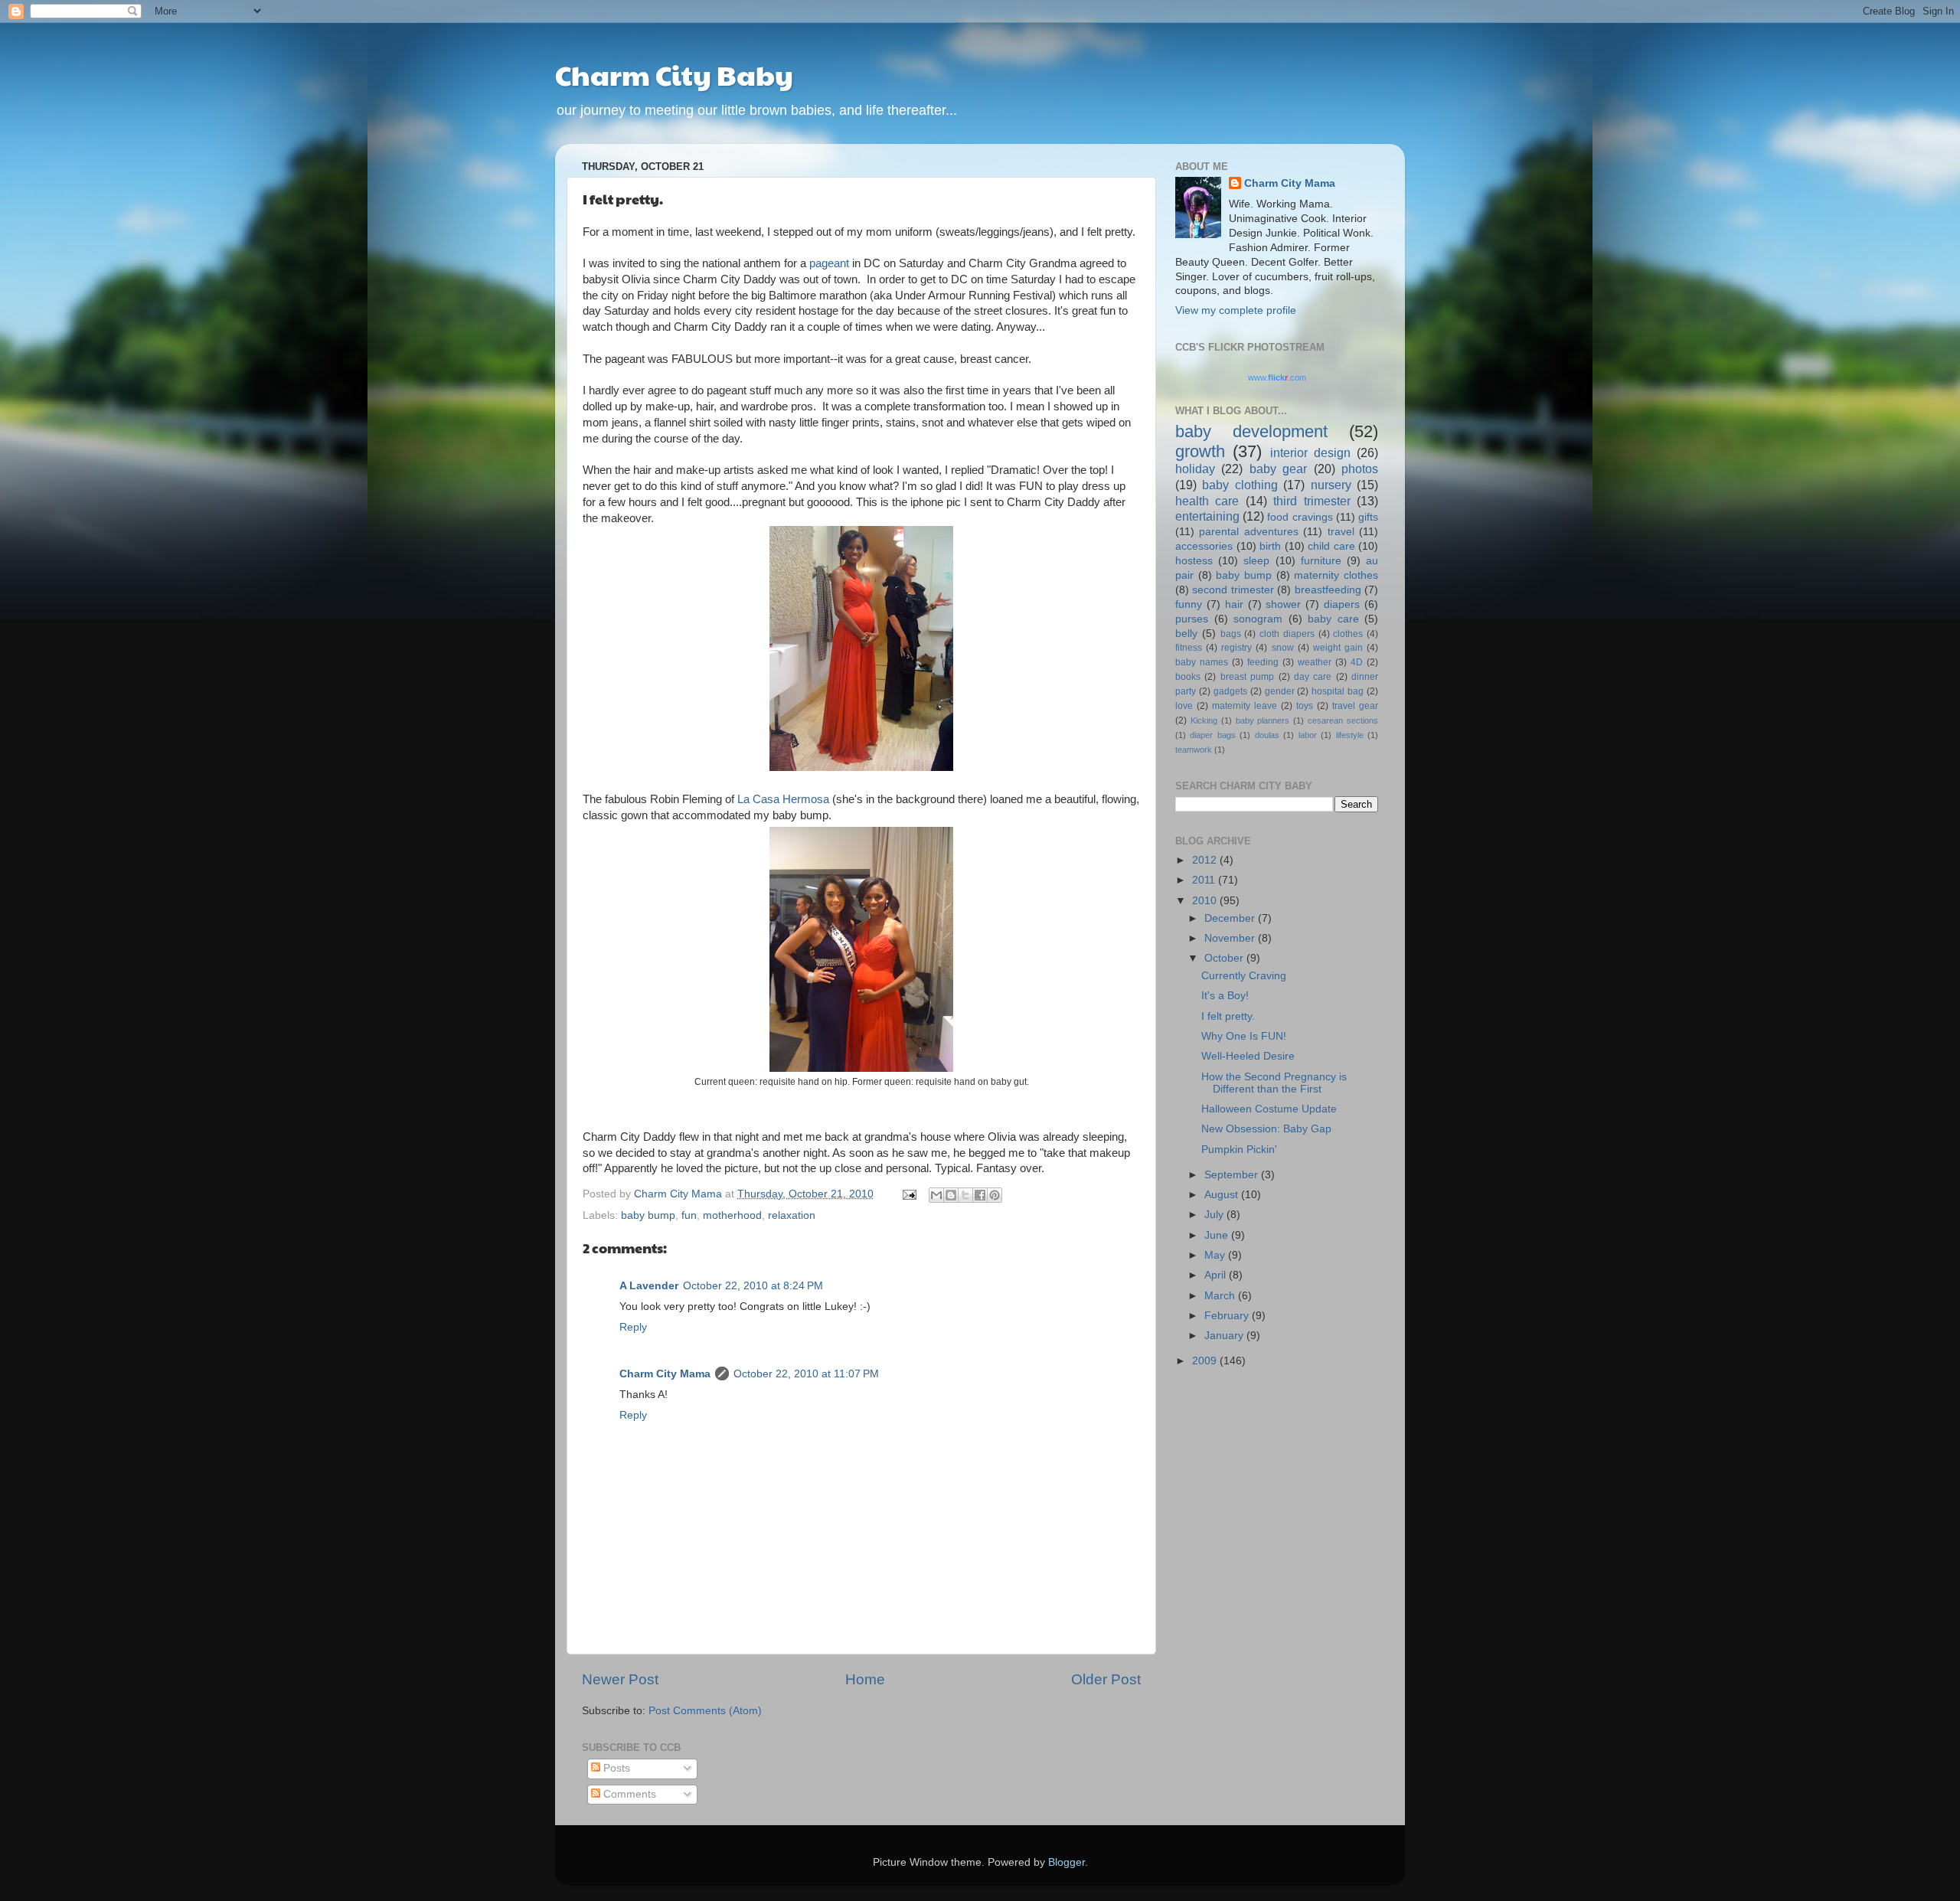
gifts (1368, 517)
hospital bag (1338, 691)
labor (1308, 735)
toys (1305, 706)
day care (1313, 677)
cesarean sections (1343, 720)
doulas (1267, 735)
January (1225, 1336)
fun (689, 1215)
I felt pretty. (1228, 1016)
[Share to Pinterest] (995, 1195)
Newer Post (620, 1679)
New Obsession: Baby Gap (1266, 1129)
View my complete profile (1236, 310)
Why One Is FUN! (1244, 1036)
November (1231, 938)
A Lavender (649, 1286)
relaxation (792, 1215)
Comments (628, 1794)
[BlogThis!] (951, 1195)
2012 (1206, 860)
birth (1270, 546)
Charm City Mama (665, 1374)
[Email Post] (908, 1194)
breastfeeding (1328, 590)
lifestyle (1350, 735)
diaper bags (1212, 735)
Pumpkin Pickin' (1239, 1150)
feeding (1263, 662)
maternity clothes (1336, 575)
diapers (1342, 604)
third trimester (1312, 501)
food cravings (1300, 517)
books (1188, 677)
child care (1331, 546)
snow (1283, 648)
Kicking (1204, 720)
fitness (1189, 648)
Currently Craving (1244, 976)
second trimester (1233, 590)
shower (1283, 604)
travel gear (1355, 706)
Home (865, 1679)
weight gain (1338, 648)
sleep (1256, 561)
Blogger (1067, 1862)
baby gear (1278, 469)
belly (1186, 634)
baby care (1333, 619)
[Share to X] (965, 1195)
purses (1192, 619)
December (1231, 918)
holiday (1195, 469)
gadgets (1230, 691)
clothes (1348, 634)
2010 (1206, 901)
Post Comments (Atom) (705, 1711)
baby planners (1263, 720)
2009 (1206, 1361)
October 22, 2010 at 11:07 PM (806, 1374)
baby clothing (1240, 485)
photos (1360, 469)
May (1216, 1255)
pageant (829, 263)
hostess (1194, 561)
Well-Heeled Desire (1248, 1056)
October (1225, 958)
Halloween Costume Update (1269, 1109)
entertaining (1207, 516)
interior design (1310, 452)
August (1223, 1195)
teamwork (1194, 750)
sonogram (1258, 619)
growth (1200, 451)
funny (1189, 604)
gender (1280, 691)
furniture (1321, 561)
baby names (1202, 662)
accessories (1204, 546)
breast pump (1247, 677)
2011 (1205, 880)
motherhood (732, 1215)
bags (1231, 634)
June (1218, 1235)
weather (1315, 662)
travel (1341, 532)
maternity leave (1245, 706)
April (1217, 1275)
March (1221, 1296)
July (1215, 1215)
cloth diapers (1287, 634)
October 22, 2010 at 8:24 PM (753, 1286)
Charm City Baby (674, 74)
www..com (1277, 377)
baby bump (648, 1215)
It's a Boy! (1225, 996)
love (1184, 706)
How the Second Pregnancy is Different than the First (1274, 1083)
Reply (633, 1327)
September (1233, 1175)
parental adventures (1248, 532)
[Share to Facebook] (980, 1195)
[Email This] (936, 1195)
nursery (1331, 485)
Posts (615, 1768)
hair (1234, 604)
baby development (1251, 431)
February (1228, 1316)
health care (1207, 501)
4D (1357, 662)
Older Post (1106, 1679)
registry (1236, 648)
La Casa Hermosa (783, 799)
